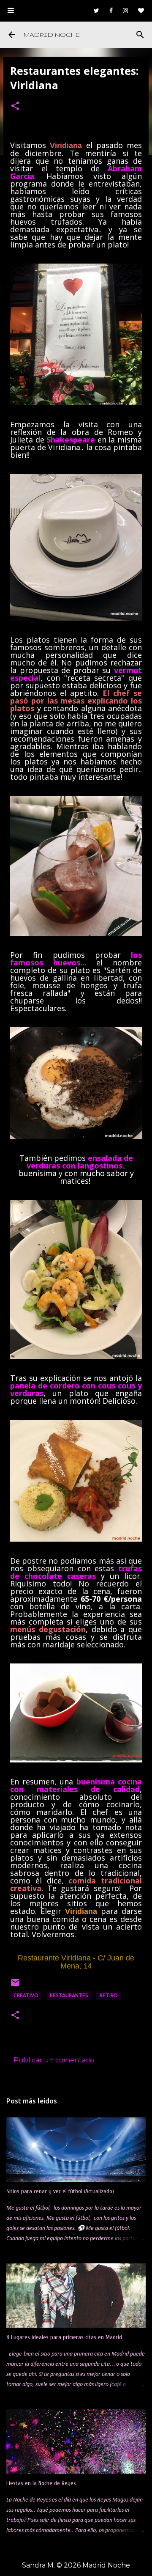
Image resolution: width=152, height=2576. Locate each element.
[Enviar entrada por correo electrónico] (15, 1986)
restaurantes (69, 1995)
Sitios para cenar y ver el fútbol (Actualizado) (60, 2191)
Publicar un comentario (54, 2060)
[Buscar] (140, 35)
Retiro (109, 1995)
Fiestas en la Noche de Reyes (41, 2483)
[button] (15, 107)
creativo (26, 1995)
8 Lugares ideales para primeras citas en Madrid (64, 2337)
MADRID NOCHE (52, 35)
